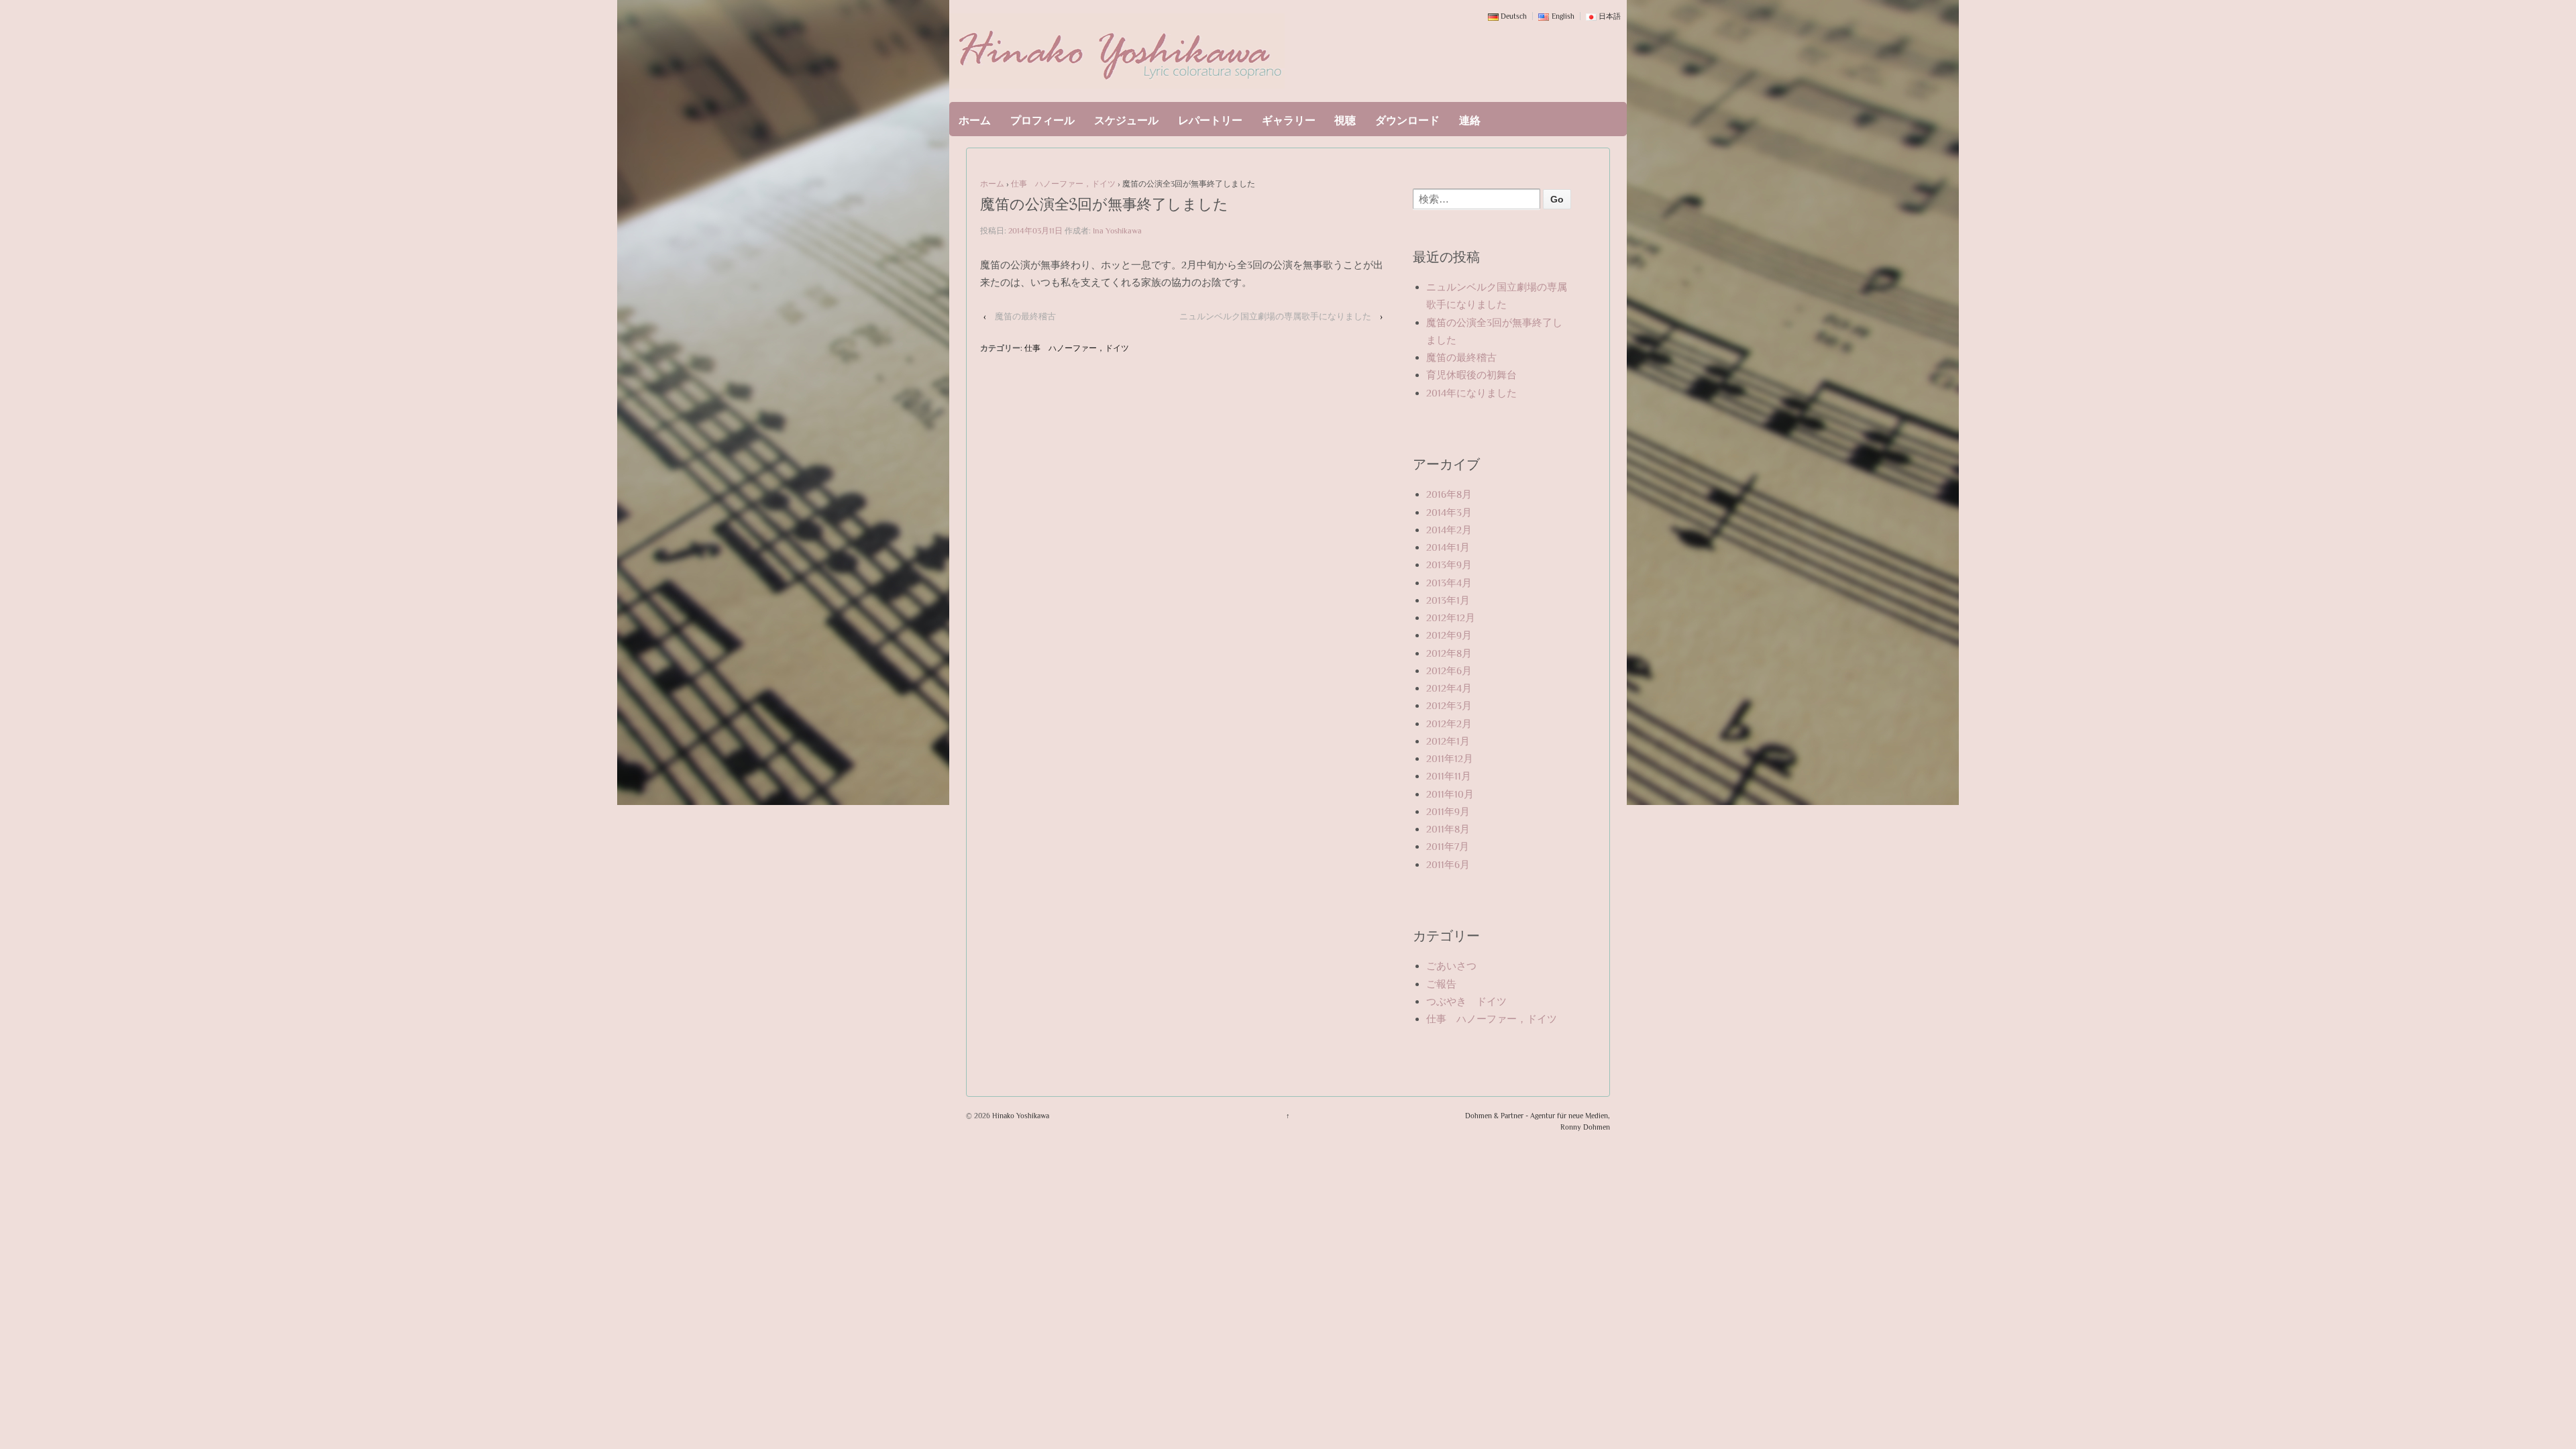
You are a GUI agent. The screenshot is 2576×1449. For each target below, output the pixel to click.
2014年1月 (1448, 547)
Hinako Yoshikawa (1020, 1116)
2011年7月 (1448, 846)
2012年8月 (1449, 653)
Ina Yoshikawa (1117, 231)
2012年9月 (1449, 635)
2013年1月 (1448, 600)
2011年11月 (1449, 776)
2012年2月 (1449, 723)
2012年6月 (1449, 670)
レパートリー (1210, 121)
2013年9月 (1449, 565)
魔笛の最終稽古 (1025, 316)
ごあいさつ (1451, 966)
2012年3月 (1449, 705)
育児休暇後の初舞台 (1471, 375)
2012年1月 (1448, 741)
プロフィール (1042, 121)
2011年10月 (1450, 794)
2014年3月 (1449, 512)
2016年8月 (1449, 494)
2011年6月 (1448, 864)
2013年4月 (1449, 583)
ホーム (975, 121)
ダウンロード (1407, 121)
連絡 (1470, 121)
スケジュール (1126, 121)
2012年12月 (1451, 618)
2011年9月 (1448, 811)
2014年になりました (1471, 393)
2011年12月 (1450, 758)
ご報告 (1441, 984)
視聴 (1345, 121)
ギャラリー (1289, 121)
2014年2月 (1449, 530)
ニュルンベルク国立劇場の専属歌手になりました (1275, 316)
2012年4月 (1449, 688)
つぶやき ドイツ (1466, 1001)
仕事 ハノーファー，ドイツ (1063, 184)
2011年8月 (1448, 829)
